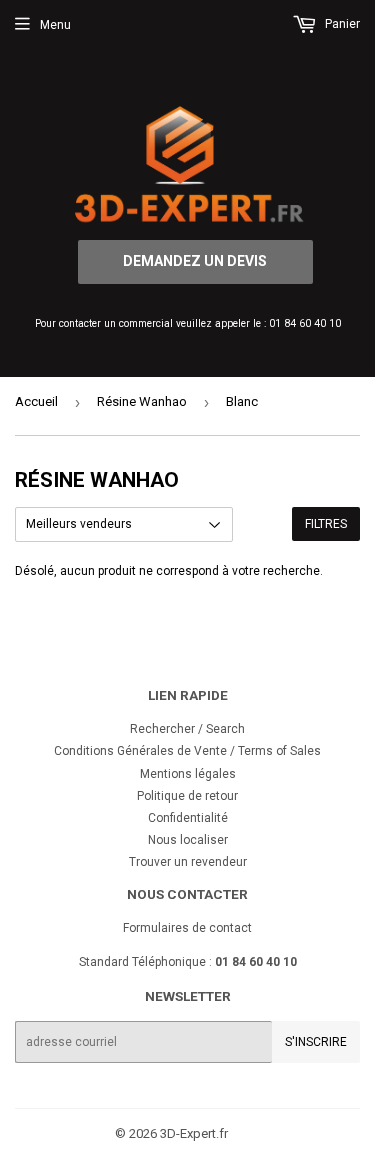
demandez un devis (195, 261)
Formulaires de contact (187, 928)
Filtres (326, 524)
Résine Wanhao (142, 401)
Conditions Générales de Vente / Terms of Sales (187, 751)
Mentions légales (188, 774)
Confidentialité (188, 818)
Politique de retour (187, 796)
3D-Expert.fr (194, 1133)
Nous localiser (188, 840)
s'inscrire (316, 1042)
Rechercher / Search (187, 729)
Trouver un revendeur (188, 862)
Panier (341, 24)
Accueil (36, 401)
